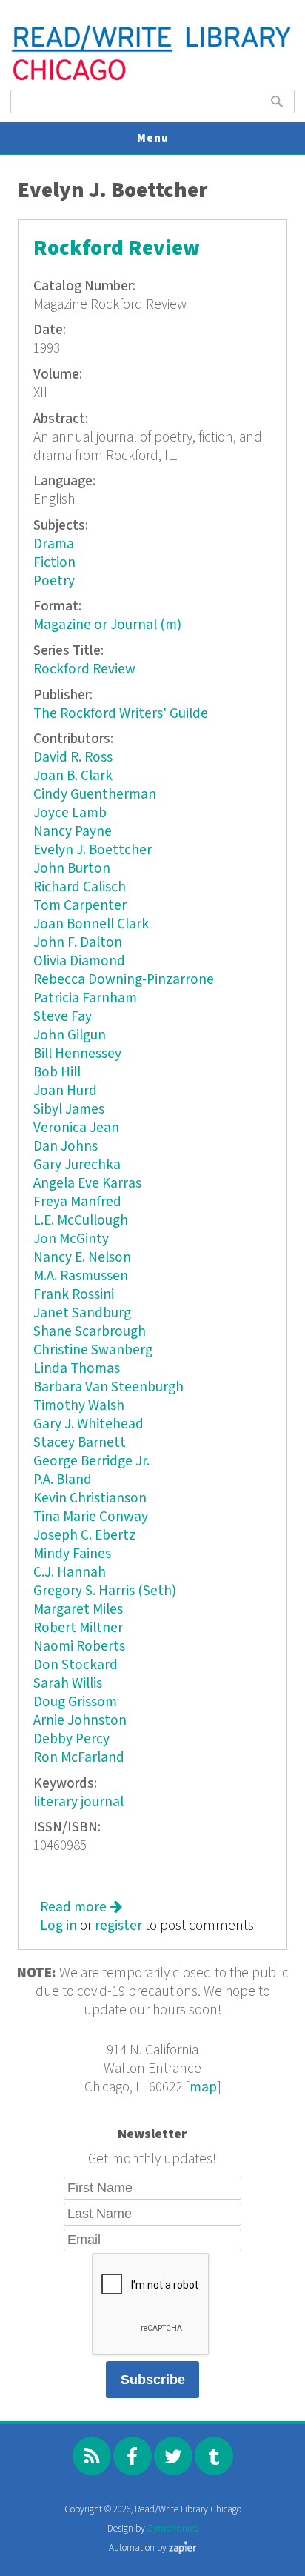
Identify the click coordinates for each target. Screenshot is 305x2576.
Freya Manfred (77, 1202)
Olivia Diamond (79, 961)
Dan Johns (66, 1146)
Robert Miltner (78, 1628)
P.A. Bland (63, 1480)
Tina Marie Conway (91, 1517)
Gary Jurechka (77, 1165)
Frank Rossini (74, 1295)
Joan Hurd (65, 1091)
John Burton (72, 869)
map (203, 2087)
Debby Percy (71, 1739)
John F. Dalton (78, 943)
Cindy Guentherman (95, 795)
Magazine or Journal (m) (107, 625)
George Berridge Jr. (91, 1461)
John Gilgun (70, 1035)
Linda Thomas (77, 1369)
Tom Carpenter (80, 906)
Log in (58, 1926)
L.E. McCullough (81, 1221)
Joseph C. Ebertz (84, 1535)
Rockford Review (117, 249)
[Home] (152, 79)
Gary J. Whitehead (88, 1424)
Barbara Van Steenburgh (108, 1387)
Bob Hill (57, 1072)
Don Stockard (76, 1665)
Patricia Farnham (85, 998)
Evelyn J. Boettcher (93, 850)
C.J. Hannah (70, 1572)
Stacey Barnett (80, 1443)
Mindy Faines (72, 1554)
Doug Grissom (75, 1702)
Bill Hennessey (77, 1054)
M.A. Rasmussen (81, 1276)
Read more (81, 1907)
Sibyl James (69, 1109)
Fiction (54, 563)
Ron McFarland (79, 1758)
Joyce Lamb (70, 813)
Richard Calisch (80, 887)
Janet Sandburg (82, 1313)
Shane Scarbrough (90, 1332)
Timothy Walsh (79, 1406)
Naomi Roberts (79, 1647)
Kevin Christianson (90, 1498)
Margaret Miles (78, 1610)
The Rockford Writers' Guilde (121, 714)
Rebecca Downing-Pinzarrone (124, 980)
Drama (54, 544)
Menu (153, 138)
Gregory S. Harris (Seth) (105, 1591)
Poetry (54, 581)
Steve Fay (63, 1017)
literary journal (78, 1802)
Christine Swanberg (93, 1350)
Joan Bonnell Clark (91, 924)
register (118, 1926)
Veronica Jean (76, 1128)
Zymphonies (172, 2529)
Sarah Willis (68, 1684)
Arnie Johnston (80, 1721)
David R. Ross (73, 758)
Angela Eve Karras (87, 1184)
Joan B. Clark (73, 776)
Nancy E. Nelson (82, 1258)
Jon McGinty (71, 1239)
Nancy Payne (73, 832)
